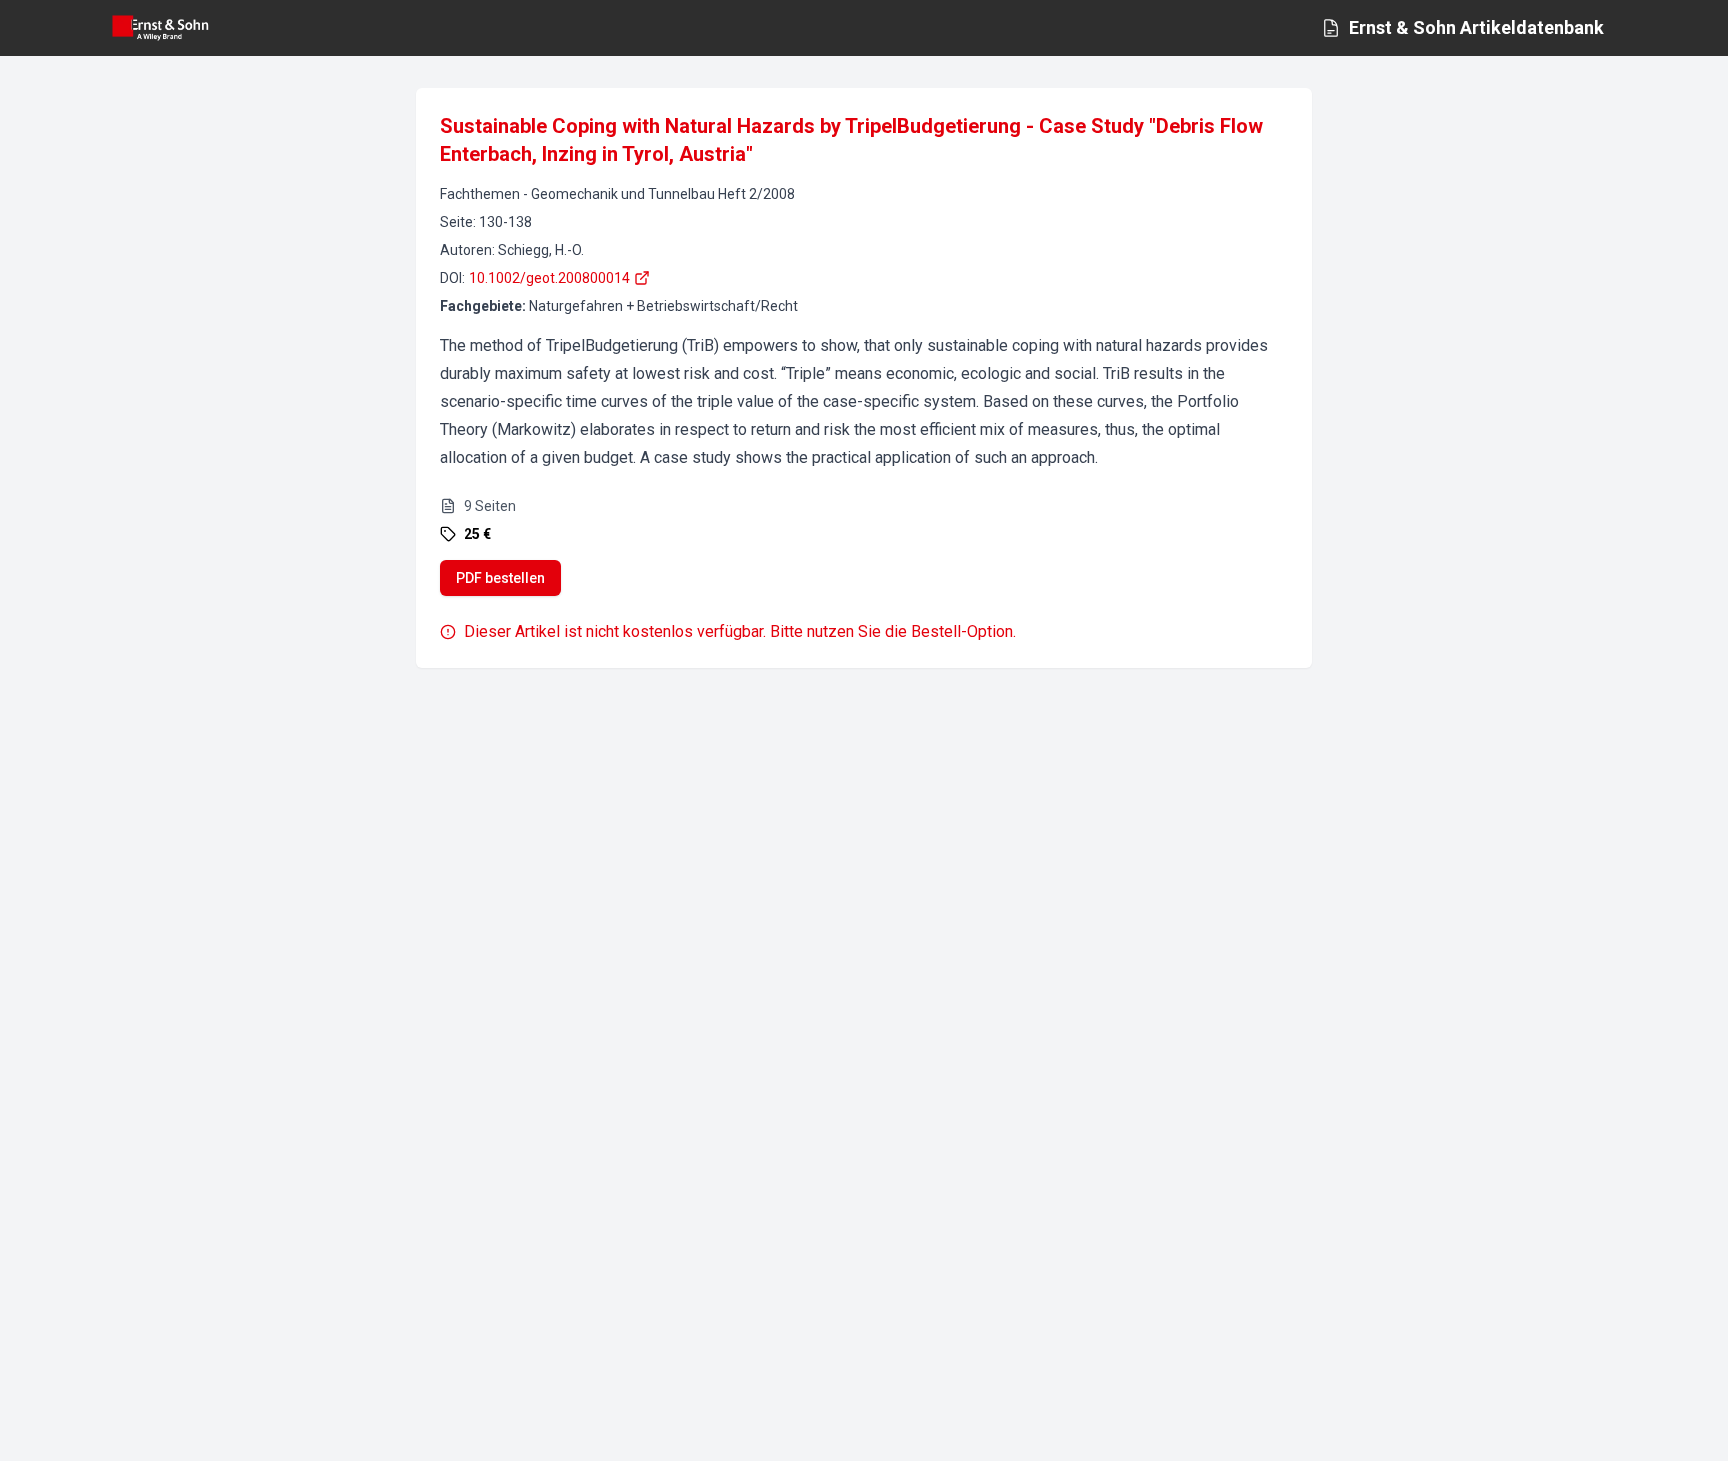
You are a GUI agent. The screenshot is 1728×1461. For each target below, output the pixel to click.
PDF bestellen (500, 578)
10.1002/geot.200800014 (549, 278)
